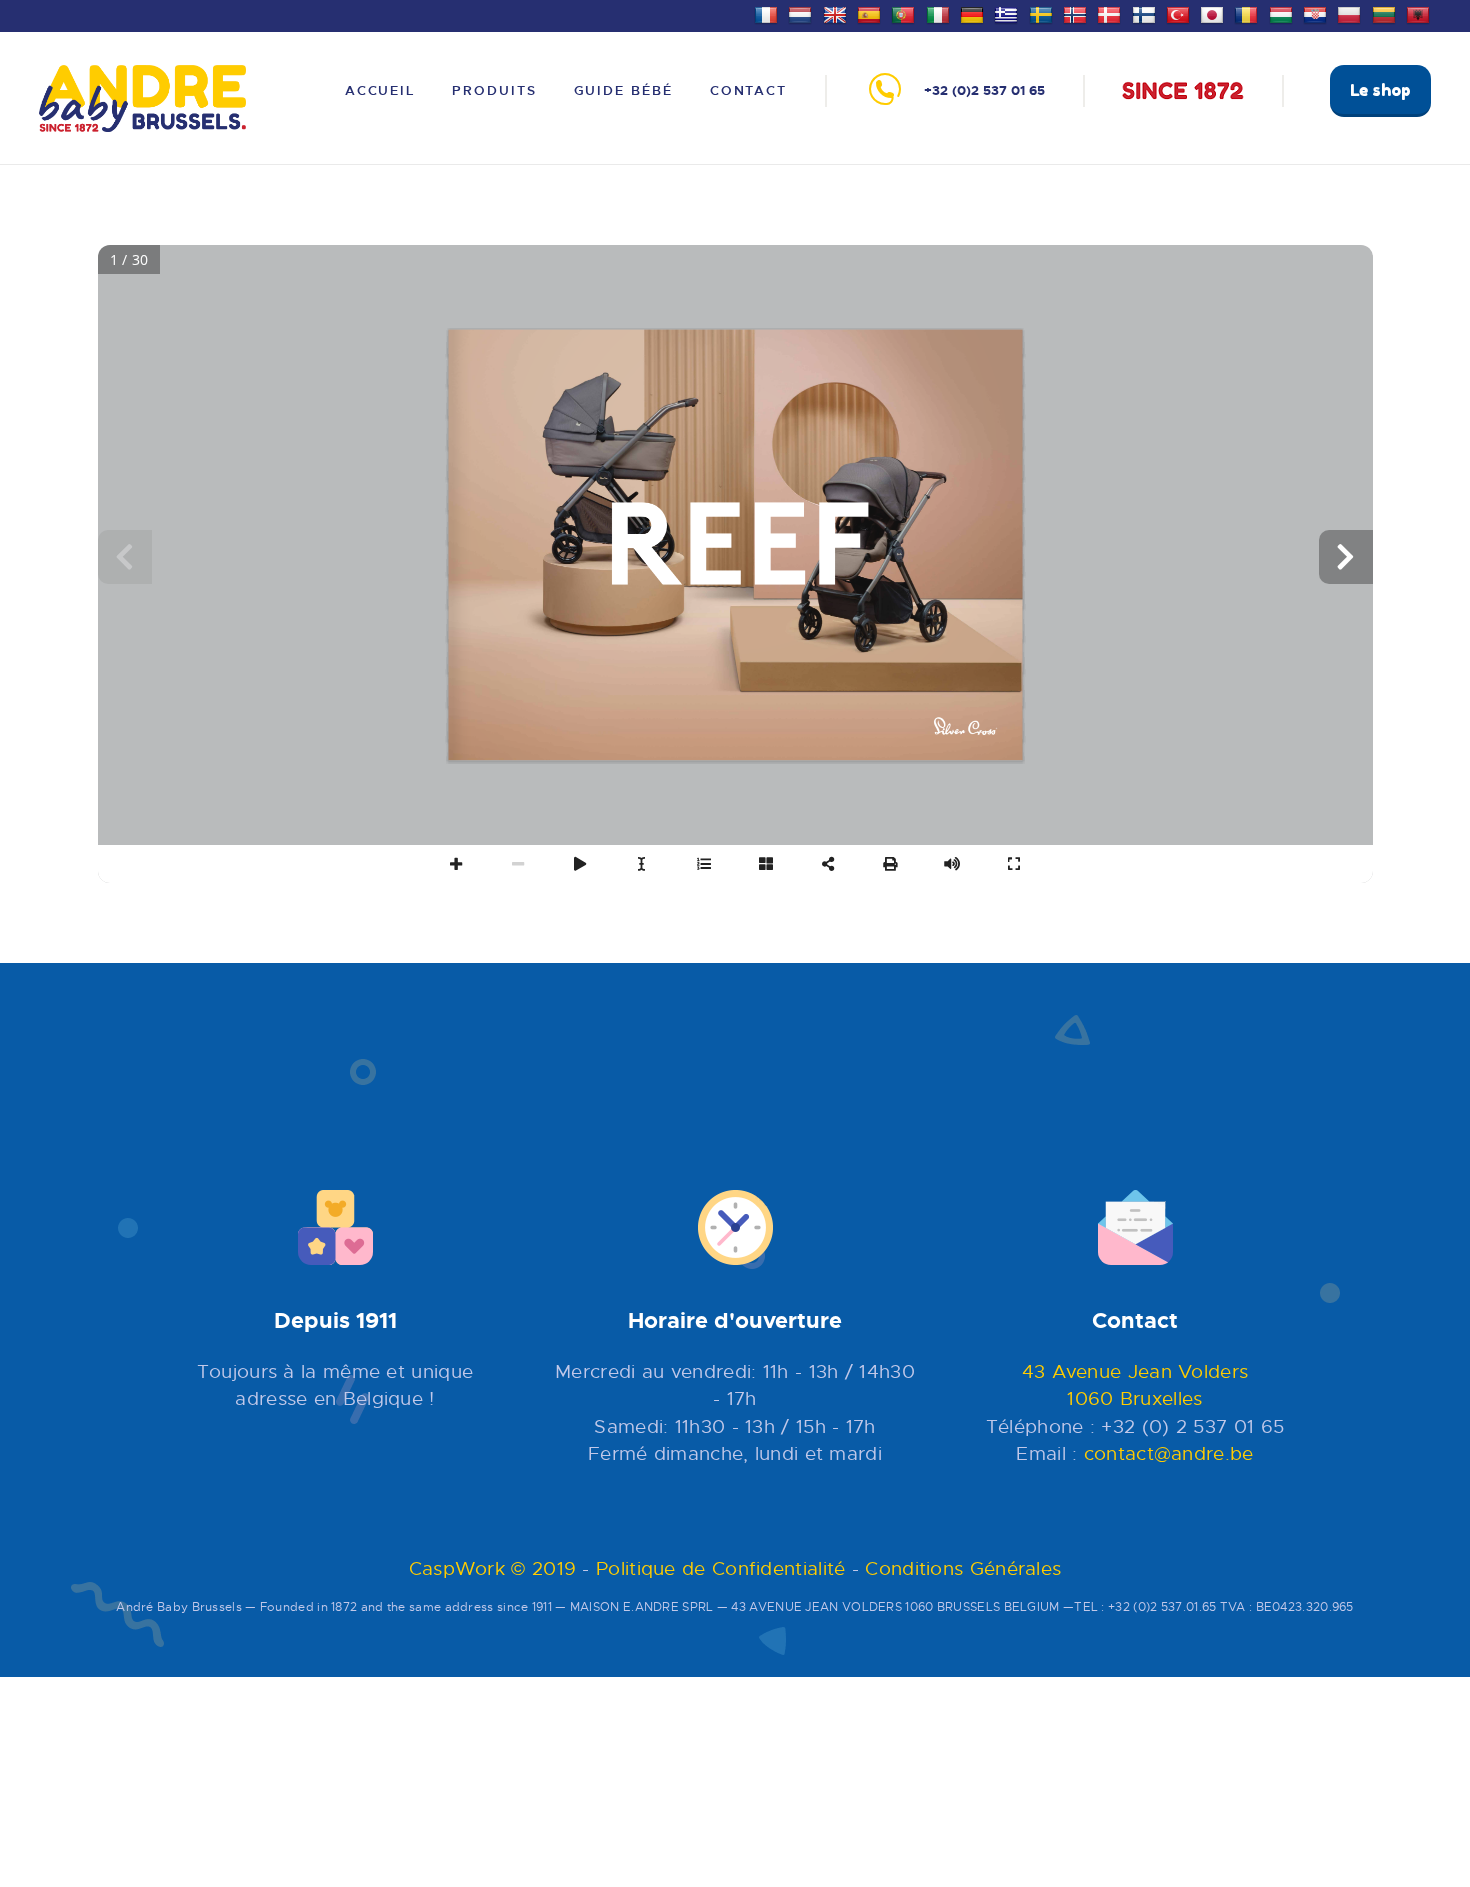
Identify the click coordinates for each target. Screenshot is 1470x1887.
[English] (837, 13)
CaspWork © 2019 (493, 1568)
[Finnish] (1146, 13)
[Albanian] (1420, 13)
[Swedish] (1043, 13)
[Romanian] (1248, 13)
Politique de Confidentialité (720, 1568)
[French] (768, 13)
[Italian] (940, 13)
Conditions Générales (963, 1568)
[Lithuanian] (1386, 13)
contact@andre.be (1169, 1453)
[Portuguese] (905, 13)
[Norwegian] (1077, 13)
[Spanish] (871, 13)
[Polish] (1351, 13)
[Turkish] (1180, 13)
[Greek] (1008, 13)
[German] (974, 13)
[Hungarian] (1283, 13)
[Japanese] (1214, 13)
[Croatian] (1317, 13)
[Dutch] (802, 13)
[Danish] (1111, 13)
